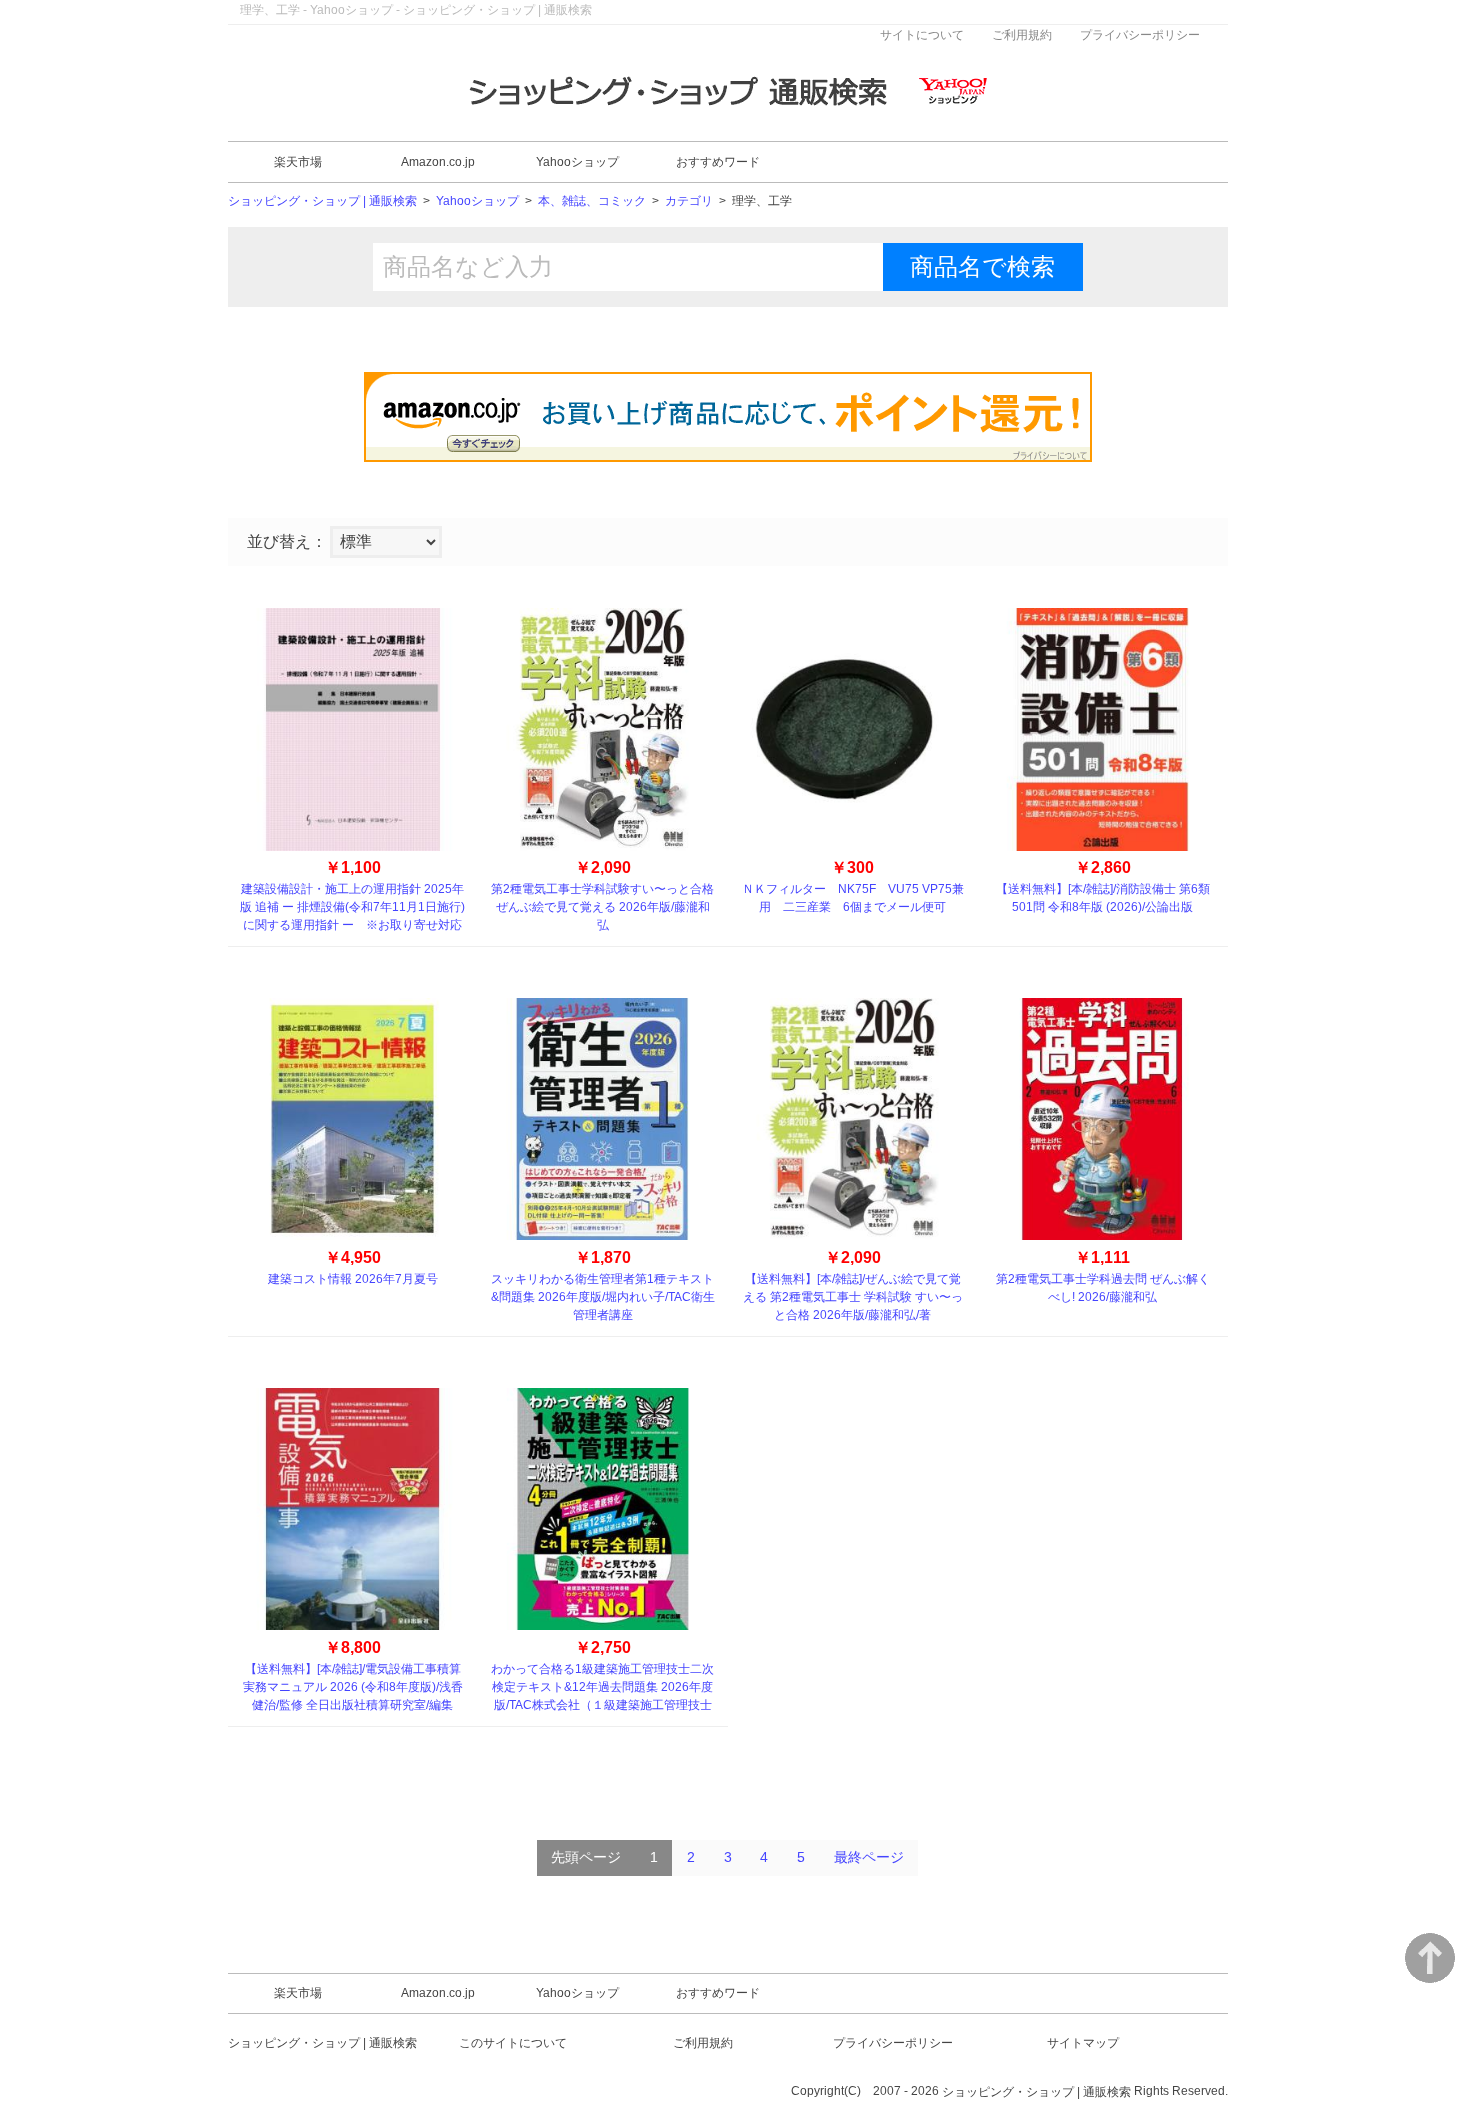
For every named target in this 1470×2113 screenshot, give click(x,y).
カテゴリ (689, 201)
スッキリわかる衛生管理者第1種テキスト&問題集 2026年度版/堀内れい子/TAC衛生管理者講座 (603, 1297)
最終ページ (869, 1857)
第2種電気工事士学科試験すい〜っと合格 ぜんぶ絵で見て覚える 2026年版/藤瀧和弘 (602, 907)
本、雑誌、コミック (592, 201)
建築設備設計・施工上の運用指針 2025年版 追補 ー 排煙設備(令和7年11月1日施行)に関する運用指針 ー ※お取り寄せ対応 (352, 907)
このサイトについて (513, 2043)
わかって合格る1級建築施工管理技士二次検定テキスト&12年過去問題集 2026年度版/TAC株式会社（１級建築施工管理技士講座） (602, 1688)
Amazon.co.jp (438, 162)
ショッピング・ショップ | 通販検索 (322, 201)
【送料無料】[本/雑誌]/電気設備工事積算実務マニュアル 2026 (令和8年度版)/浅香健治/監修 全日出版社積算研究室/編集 (353, 1687)
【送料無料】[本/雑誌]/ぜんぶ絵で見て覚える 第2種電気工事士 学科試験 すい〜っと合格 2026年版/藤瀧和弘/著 (853, 1297)
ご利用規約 (1022, 35)
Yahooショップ (577, 162)
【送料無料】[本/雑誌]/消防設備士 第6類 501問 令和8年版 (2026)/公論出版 (1103, 898)
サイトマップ (1083, 2043)
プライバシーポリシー (1140, 35)
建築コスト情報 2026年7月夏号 (353, 1279)
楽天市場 (298, 162)
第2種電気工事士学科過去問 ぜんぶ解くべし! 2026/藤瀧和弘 (1103, 1288)
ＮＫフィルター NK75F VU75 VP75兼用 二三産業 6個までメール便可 (853, 898)
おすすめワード (718, 162)
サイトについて (922, 35)
